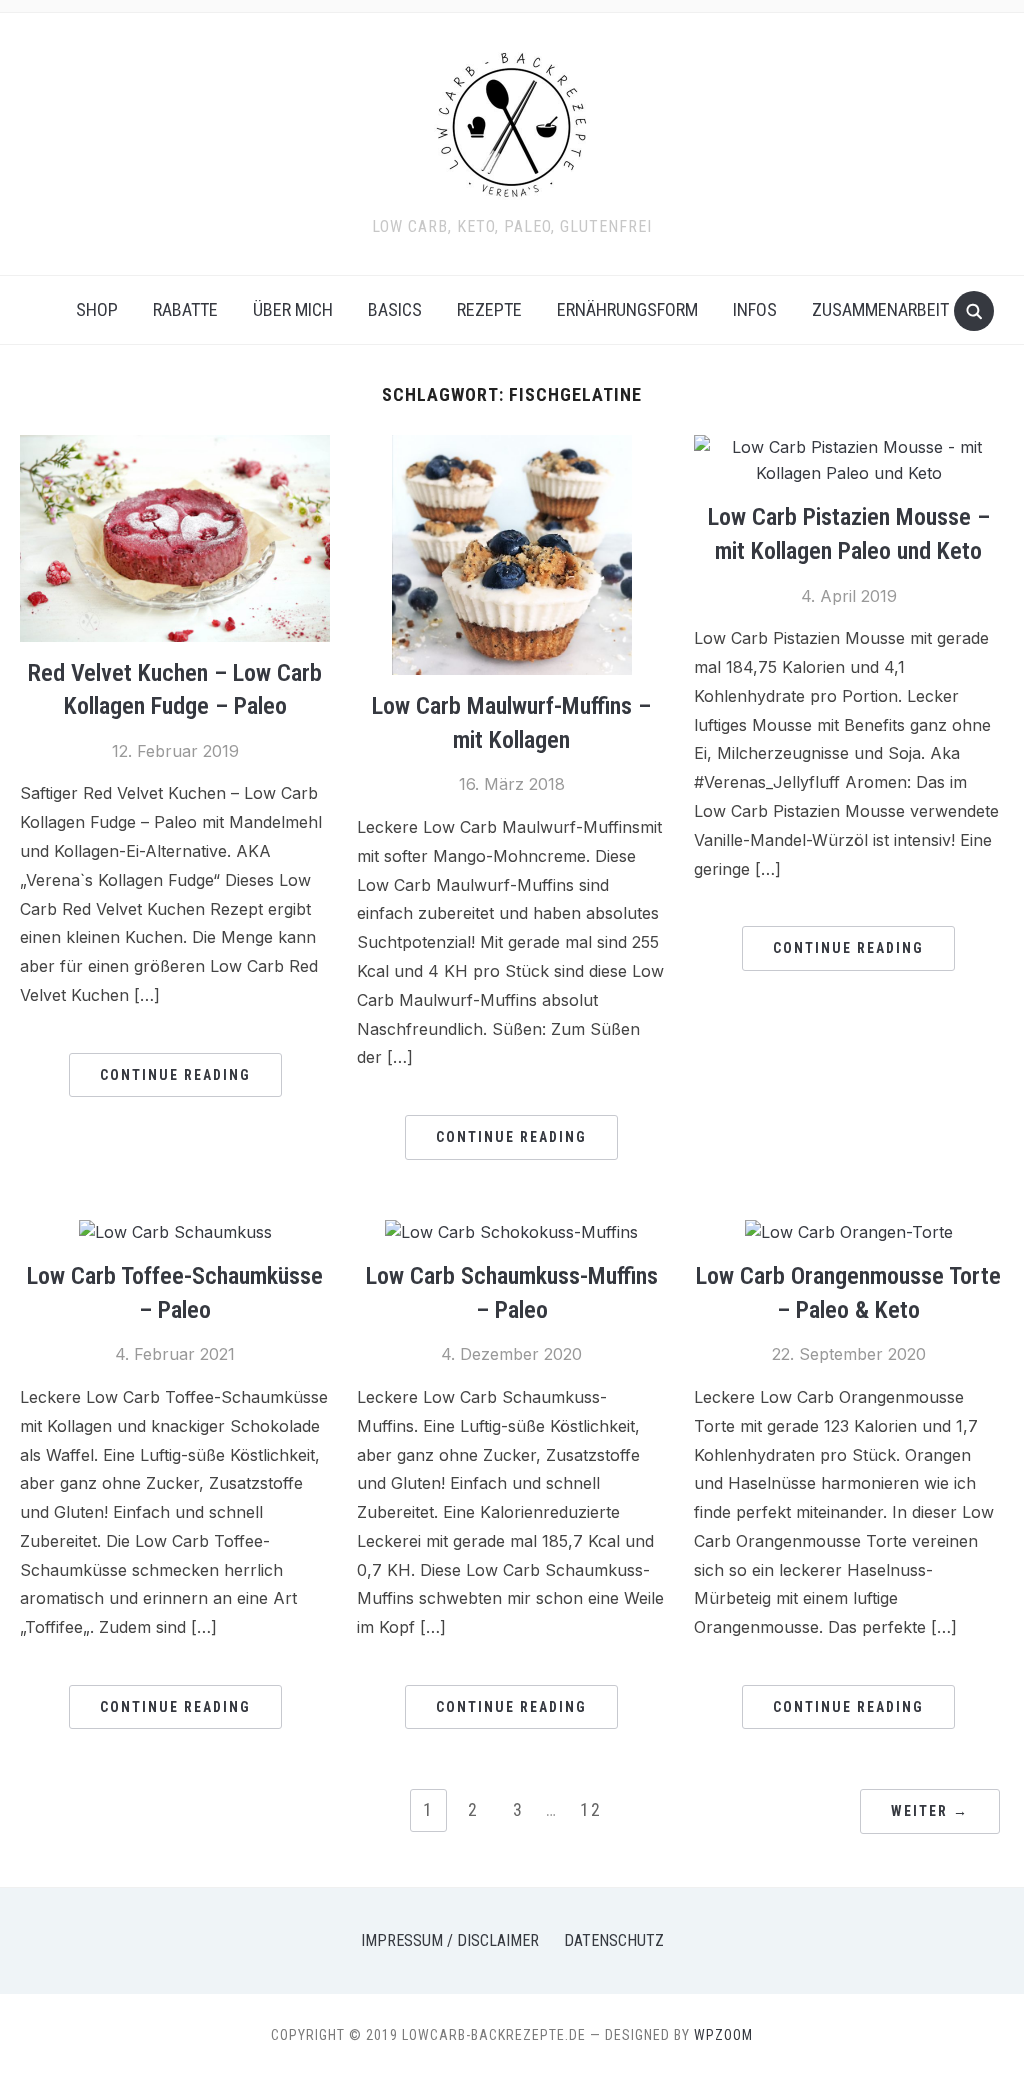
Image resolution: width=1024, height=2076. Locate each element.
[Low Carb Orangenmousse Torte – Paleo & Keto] (849, 1232)
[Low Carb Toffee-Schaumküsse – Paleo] (175, 1232)
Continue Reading (175, 1075)
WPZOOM (723, 2035)
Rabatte (185, 309)
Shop (97, 309)
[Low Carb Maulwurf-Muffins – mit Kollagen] (512, 447)
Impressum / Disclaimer (450, 1940)
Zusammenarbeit (880, 309)
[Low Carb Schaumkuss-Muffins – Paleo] (511, 1232)
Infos (755, 309)
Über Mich (293, 309)
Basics (395, 309)
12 (591, 1809)
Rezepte (489, 309)
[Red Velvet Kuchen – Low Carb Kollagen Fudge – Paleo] (175, 447)
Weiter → (930, 1811)
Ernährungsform (627, 309)
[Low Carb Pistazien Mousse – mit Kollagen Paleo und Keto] (849, 447)
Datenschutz (614, 1940)
